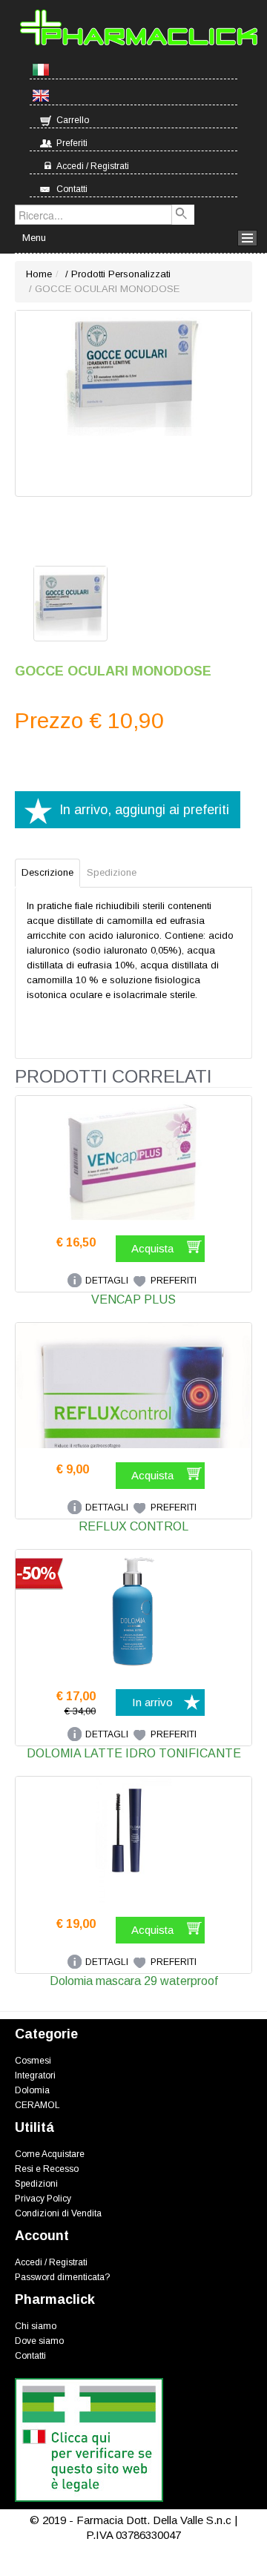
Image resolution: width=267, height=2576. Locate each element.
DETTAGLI (107, 1281)
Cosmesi (33, 2061)
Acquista (152, 1248)
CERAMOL (37, 2105)
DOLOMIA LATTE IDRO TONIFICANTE (134, 1753)
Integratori (35, 2075)
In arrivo (152, 1702)
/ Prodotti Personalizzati (116, 274)
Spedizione (112, 872)
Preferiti (72, 143)
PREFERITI (174, 1281)
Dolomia (32, 2090)
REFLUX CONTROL (133, 1526)
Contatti (72, 189)
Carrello (73, 120)
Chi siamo (36, 2326)
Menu (34, 238)
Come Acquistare (50, 2154)
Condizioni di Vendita (58, 2213)
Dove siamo (39, 2341)
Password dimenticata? (62, 2277)
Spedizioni (36, 2184)
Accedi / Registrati (93, 166)
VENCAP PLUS (133, 1299)
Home (39, 274)
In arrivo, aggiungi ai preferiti (144, 810)
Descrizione (47, 872)
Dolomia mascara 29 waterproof (134, 1981)
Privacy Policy (43, 2199)
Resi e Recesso (47, 2169)
